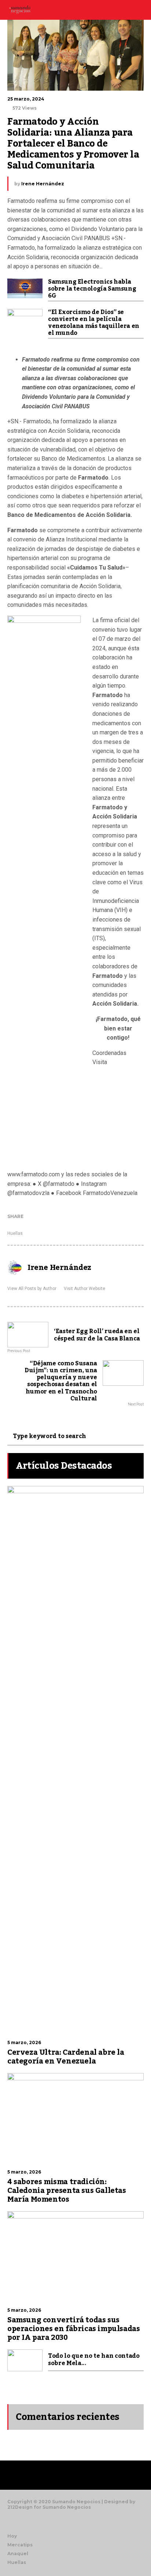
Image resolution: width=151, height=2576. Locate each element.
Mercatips (20, 2545)
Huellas (15, 1233)
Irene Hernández (43, 184)
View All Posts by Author (32, 1289)
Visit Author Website (84, 1289)
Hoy (12, 2536)
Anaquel (18, 2554)
